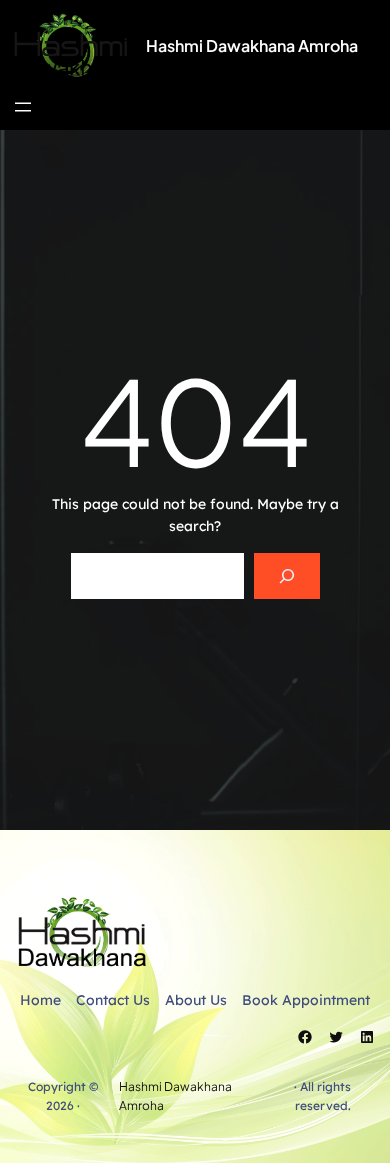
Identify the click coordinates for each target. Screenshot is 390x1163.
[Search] (286, 576)
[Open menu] (23, 107)
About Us (196, 1000)
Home (40, 1000)
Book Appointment (306, 1000)
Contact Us (113, 1000)
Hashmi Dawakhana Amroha (252, 45)
